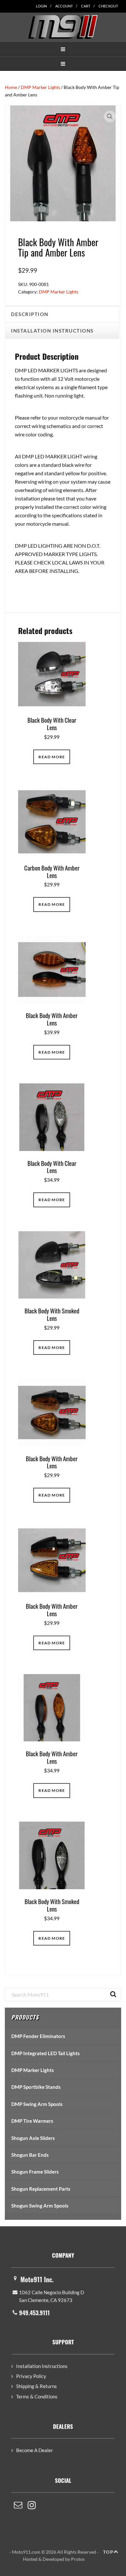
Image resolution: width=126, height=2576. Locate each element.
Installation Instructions (42, 2366)
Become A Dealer (35, 2450)
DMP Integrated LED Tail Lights (46, 2053)
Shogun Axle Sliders (33, 2138)
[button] (63, 49)
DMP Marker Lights (40, 87)
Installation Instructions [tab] (52, 331)
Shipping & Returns (37, 2386)
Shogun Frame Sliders (35, 2172)
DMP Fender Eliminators (38, 2036)
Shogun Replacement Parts (41, 2189)
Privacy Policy (31, 2376)
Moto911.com (63, 27)
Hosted (30, 2559)
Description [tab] (30, 314)
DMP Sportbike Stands (36, 2087)
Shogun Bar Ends (30, 2155)
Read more (52, 757)
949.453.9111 (34, 2313)
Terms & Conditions (37, 2396)
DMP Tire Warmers (32, 2121)
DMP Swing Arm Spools (37, 2104)
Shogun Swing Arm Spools (40, 2206)
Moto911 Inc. (37, 2279)
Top (108, 2552)
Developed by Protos (64, 2559)
